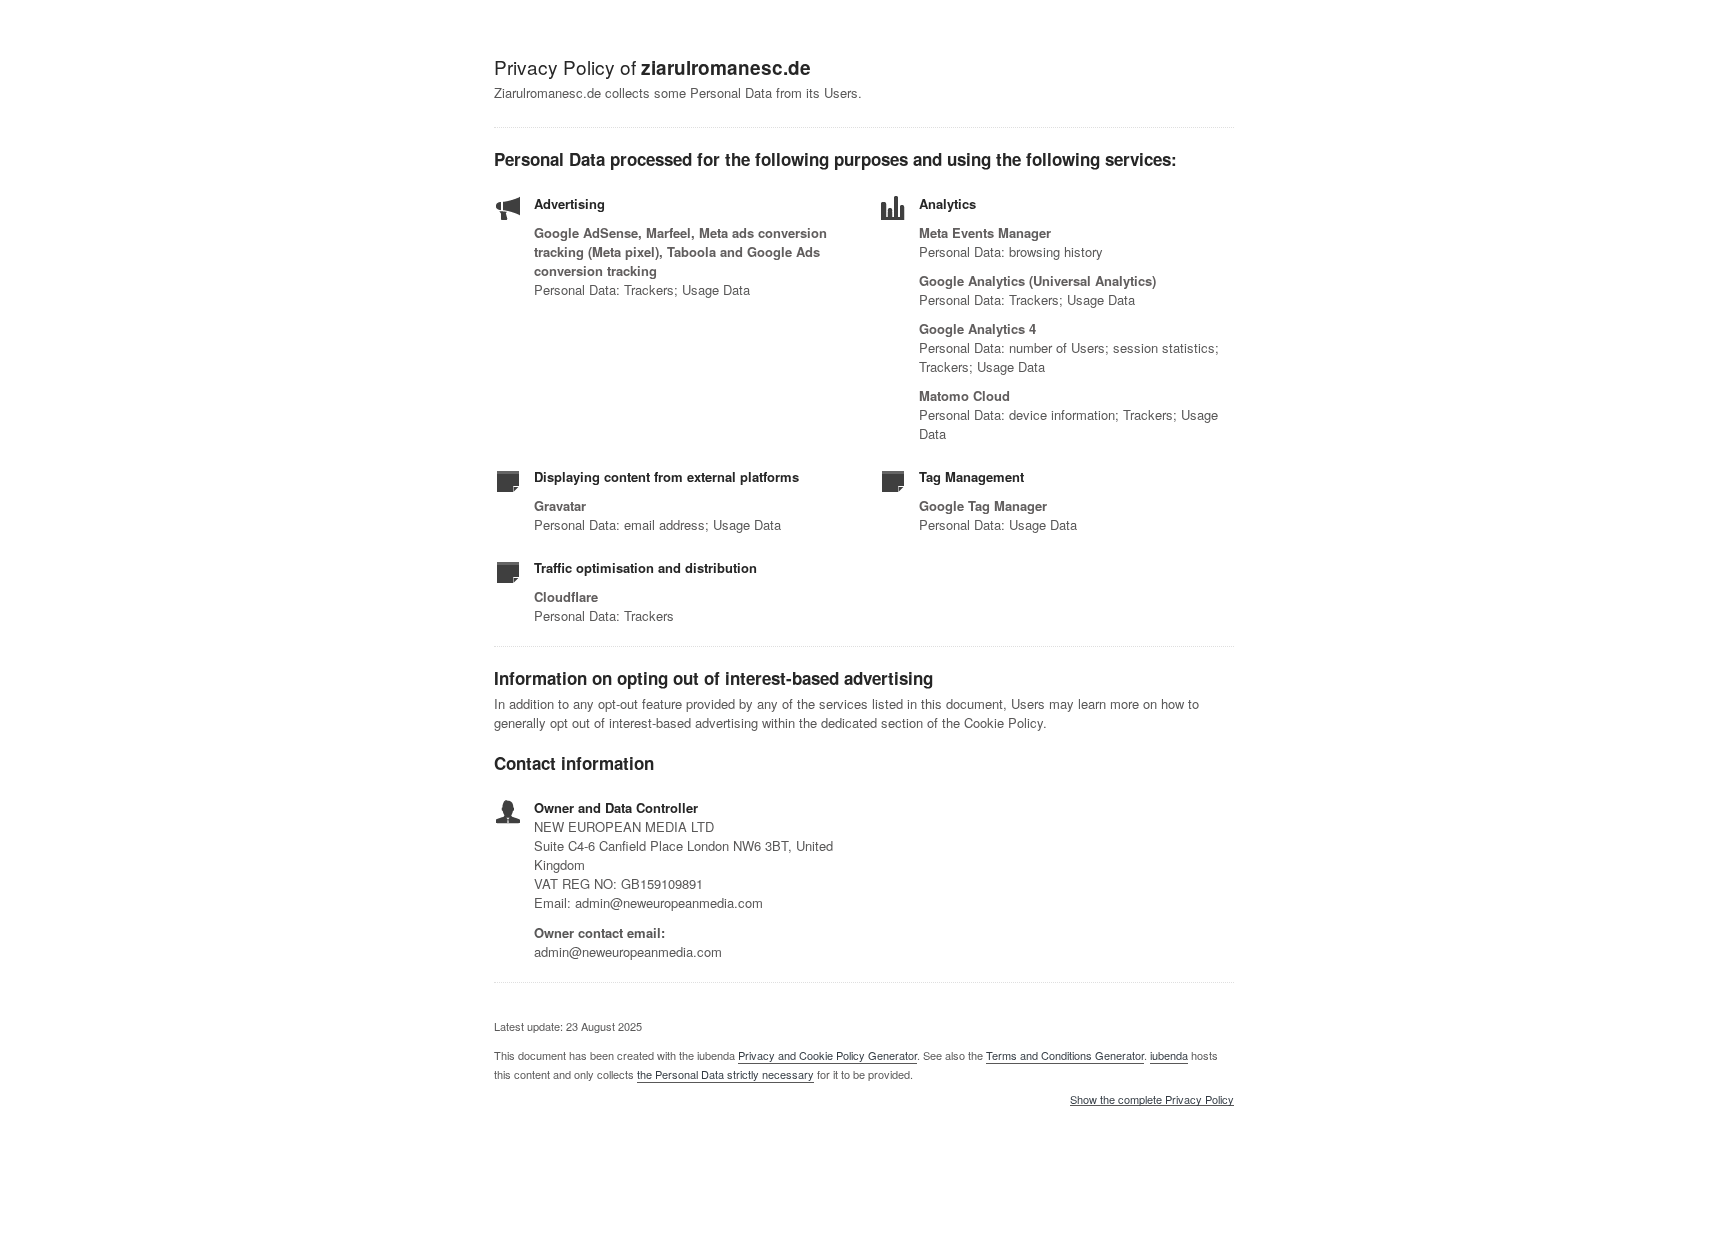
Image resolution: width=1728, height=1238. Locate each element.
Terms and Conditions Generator (1065, 1055)
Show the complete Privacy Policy (1152, 1100)
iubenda (1169, 1055)
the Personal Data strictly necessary (725, 1074)
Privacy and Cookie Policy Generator (827, 1055)
